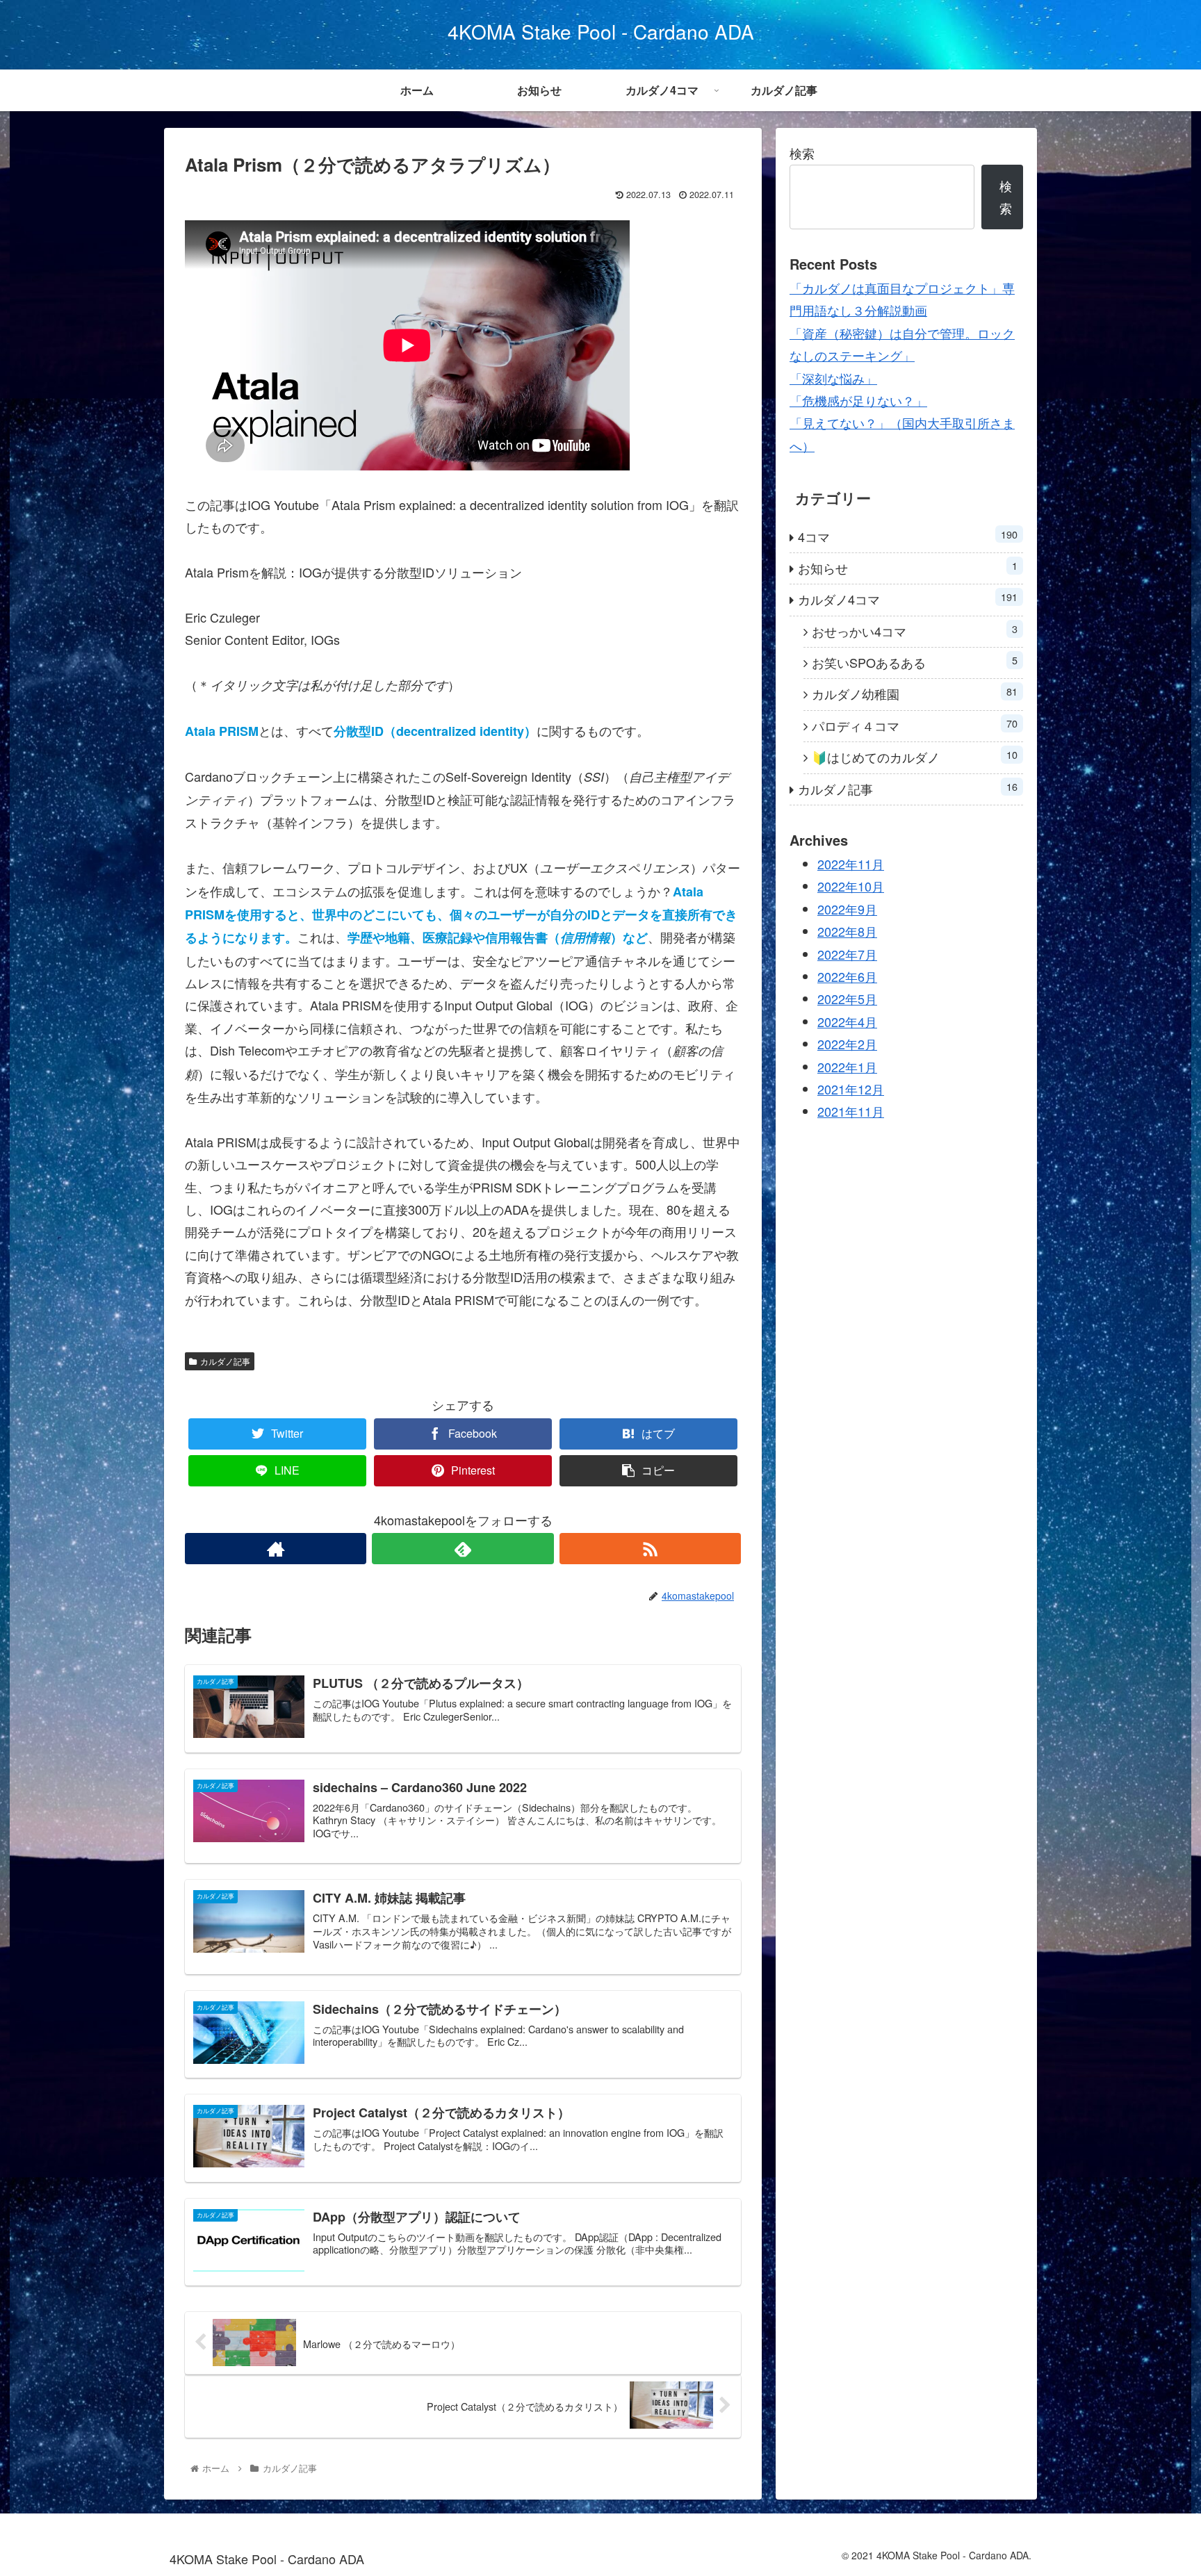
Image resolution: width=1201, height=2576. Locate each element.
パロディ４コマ (915, 725)
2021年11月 (851, 1112)
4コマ (908, 536)
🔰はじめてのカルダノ (915, 756)
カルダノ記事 (225, 1361)
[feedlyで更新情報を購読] (463, 1549)
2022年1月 (847, 1067)
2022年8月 (847, 932)
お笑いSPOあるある (915, 662)
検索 (802, 153)
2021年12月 (851, 1089)
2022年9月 (847, 909)
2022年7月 (847, 954)
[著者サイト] (276, 1549)
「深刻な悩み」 (833, 378)
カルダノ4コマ (908, 599)
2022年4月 (847, 1022)
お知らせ (908, 567)
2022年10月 (851, 887)
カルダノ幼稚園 (915, 693)
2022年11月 (851, 864)
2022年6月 (847, 976)
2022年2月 (847, 1044)
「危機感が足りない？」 (858, 400)
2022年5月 (847, 999)
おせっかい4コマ (915, 631)
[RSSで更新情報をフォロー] (650, 1549)
